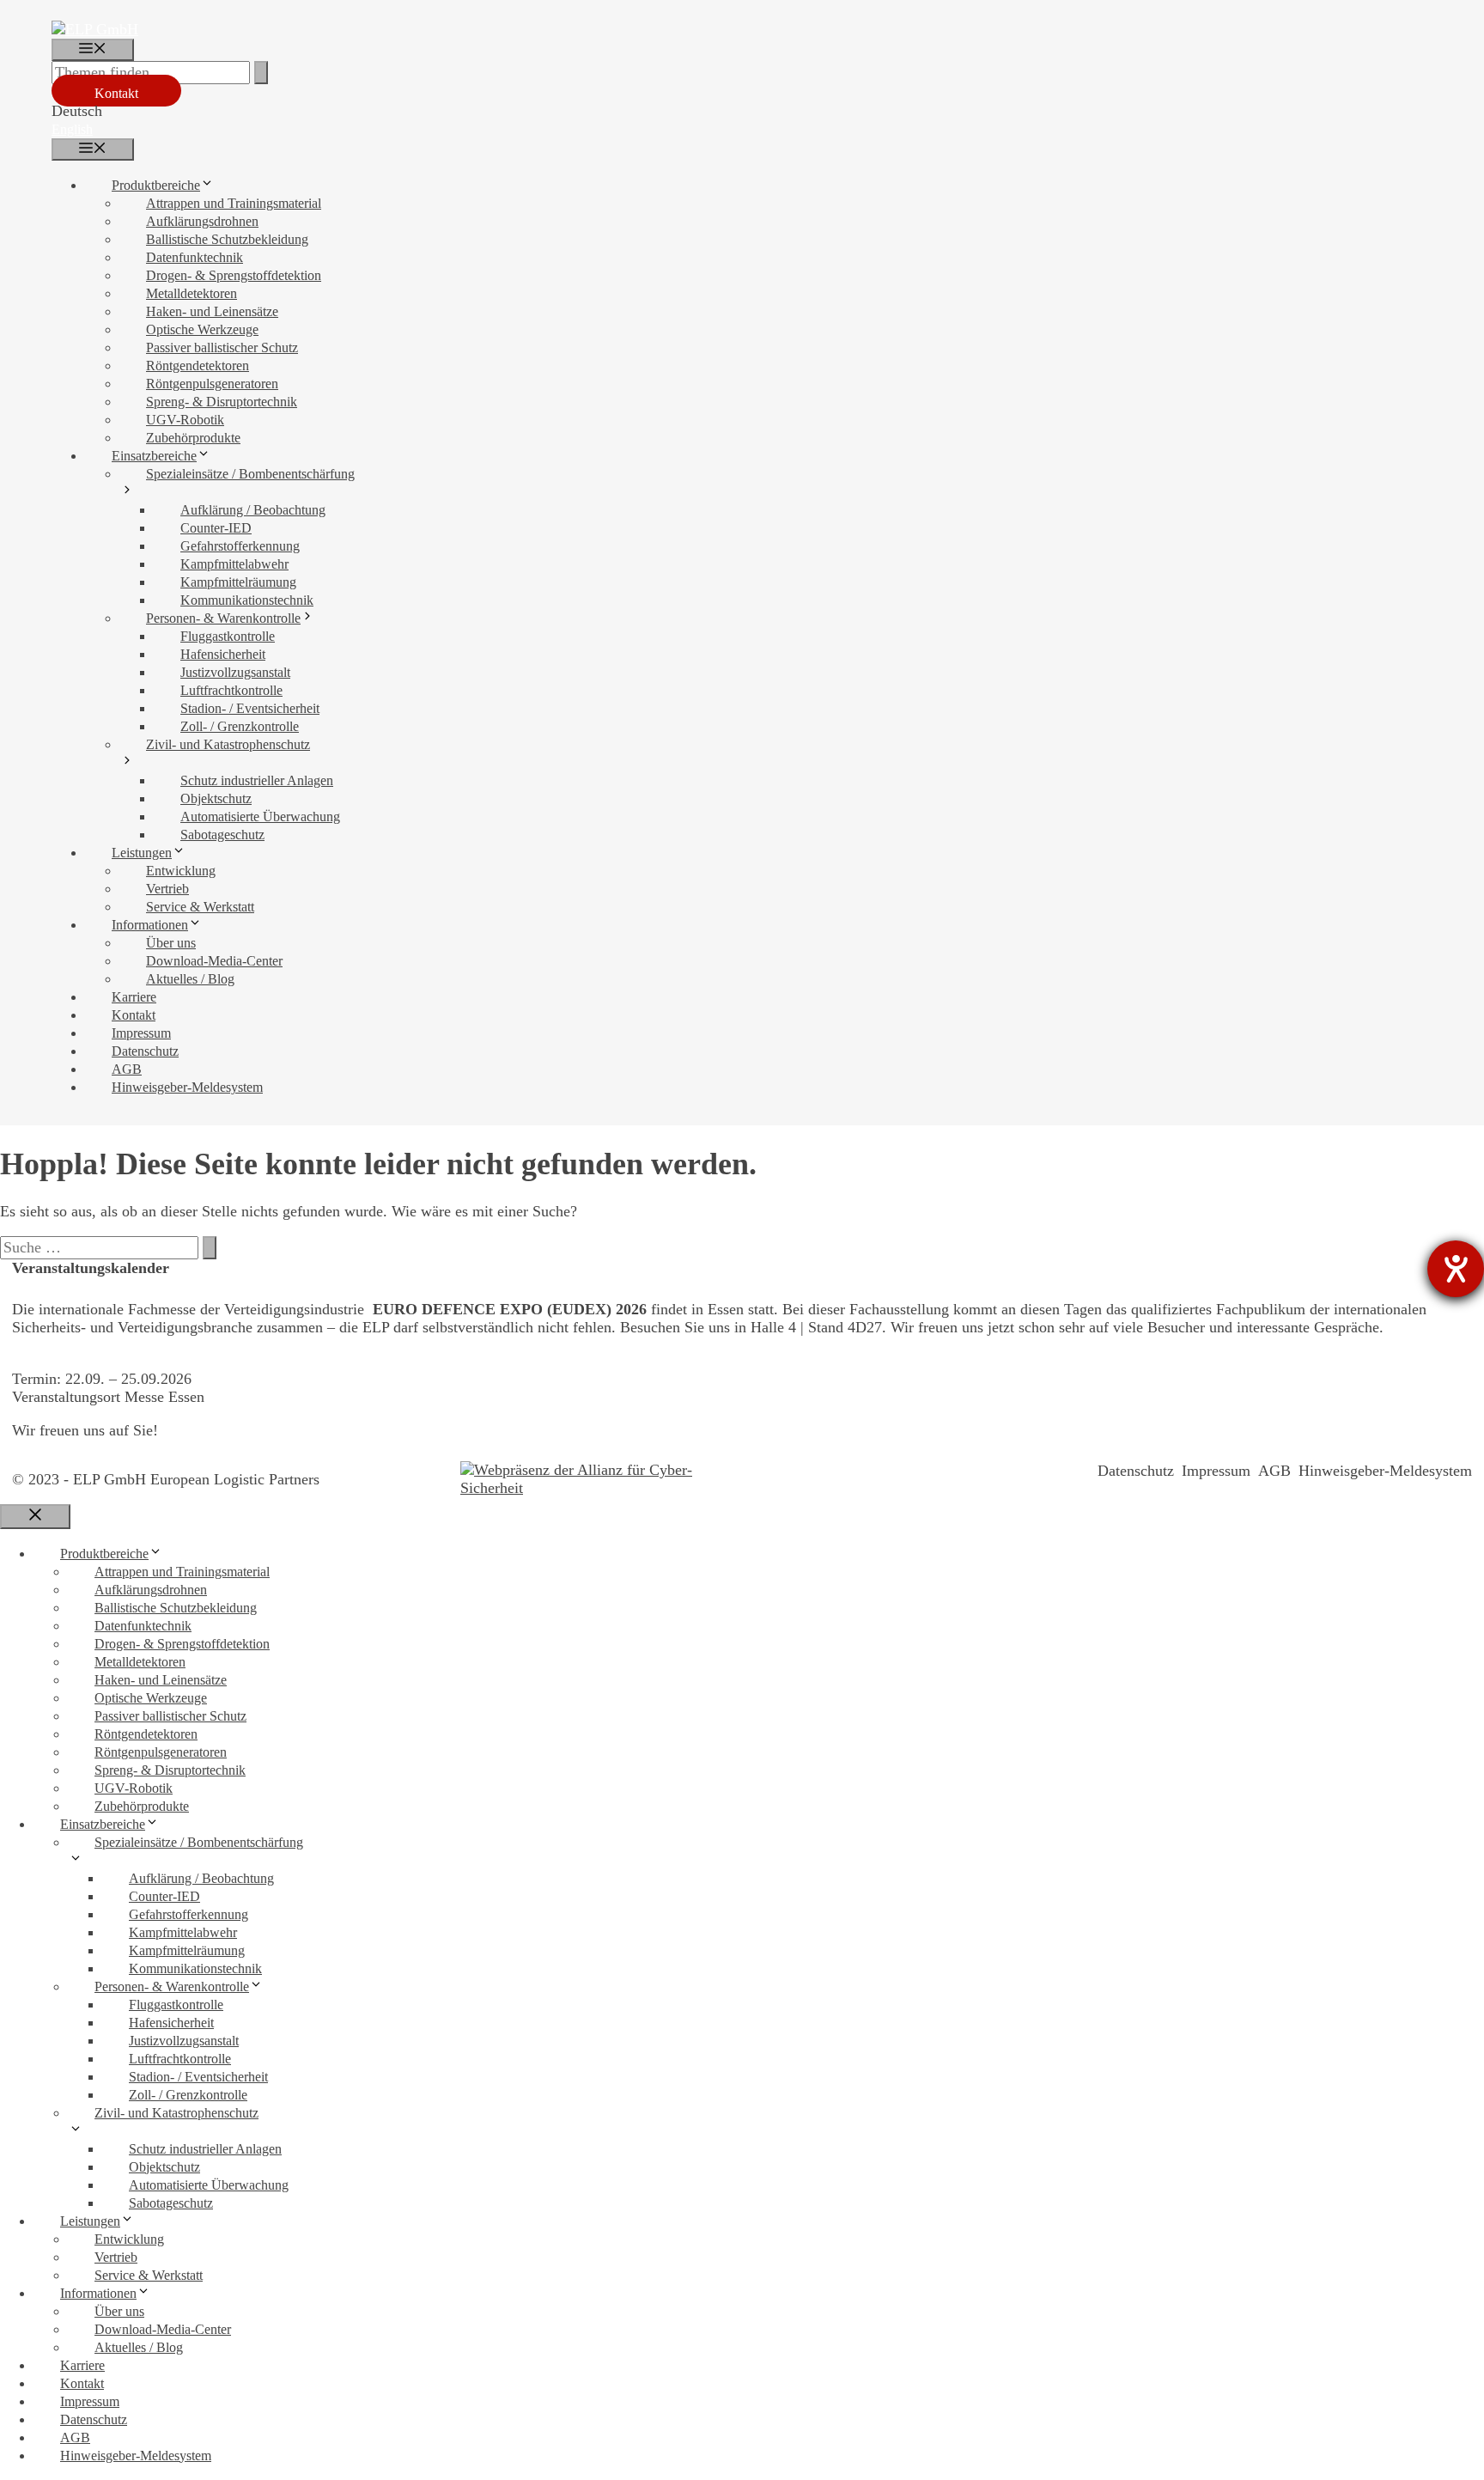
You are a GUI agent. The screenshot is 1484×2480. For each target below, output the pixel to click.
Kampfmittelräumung (238, 582)
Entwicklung (181, 871)
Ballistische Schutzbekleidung (227, 239)
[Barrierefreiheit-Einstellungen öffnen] (1456, 1269)
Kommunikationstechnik (247, 600)
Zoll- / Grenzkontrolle (240, 726)
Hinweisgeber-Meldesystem (187, 1087)
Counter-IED (216, 528)
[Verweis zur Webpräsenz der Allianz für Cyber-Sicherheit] (593, 1479)
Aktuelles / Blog (190, 979)
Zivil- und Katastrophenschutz (228, 744)
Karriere (134, 997)
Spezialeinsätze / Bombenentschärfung (250, 474)
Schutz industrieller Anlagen (257, 780)
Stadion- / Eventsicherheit (250, 708)
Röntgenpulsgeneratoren (212, 384)
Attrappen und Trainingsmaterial (234, 203)
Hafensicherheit (223, 654)
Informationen (150, 925)
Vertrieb (167, 889)
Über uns (171, 943)
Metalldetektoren (192, 293)
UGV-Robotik (185, 420)
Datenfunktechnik (195, 257)
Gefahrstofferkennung (240, 546)
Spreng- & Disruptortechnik (222, 402)
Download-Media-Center (214, 961)
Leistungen (142, 853)
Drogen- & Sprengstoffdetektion (234, 275)
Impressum (141, 1033)
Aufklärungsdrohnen (202, 221)
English (72, 129)
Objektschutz (216, 798)
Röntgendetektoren (198, 366)
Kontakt (116, 93)
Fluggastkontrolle (228, 636)
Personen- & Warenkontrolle (223, 618)
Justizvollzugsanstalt (235, 672)
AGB (127, 1069)
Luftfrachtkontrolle (231, 690)
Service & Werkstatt (200, 907)
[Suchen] (261, 73)
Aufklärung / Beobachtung (253, 510)
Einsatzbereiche (154, 456)
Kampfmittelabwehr (234, 564)
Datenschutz (145, 1051)
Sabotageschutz (222, 835)
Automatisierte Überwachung (260, 817)
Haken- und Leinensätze (212, 311)
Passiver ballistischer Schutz (222, 347)
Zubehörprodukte (193, 438)
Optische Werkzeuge (202, 329)
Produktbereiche (156, 185)
